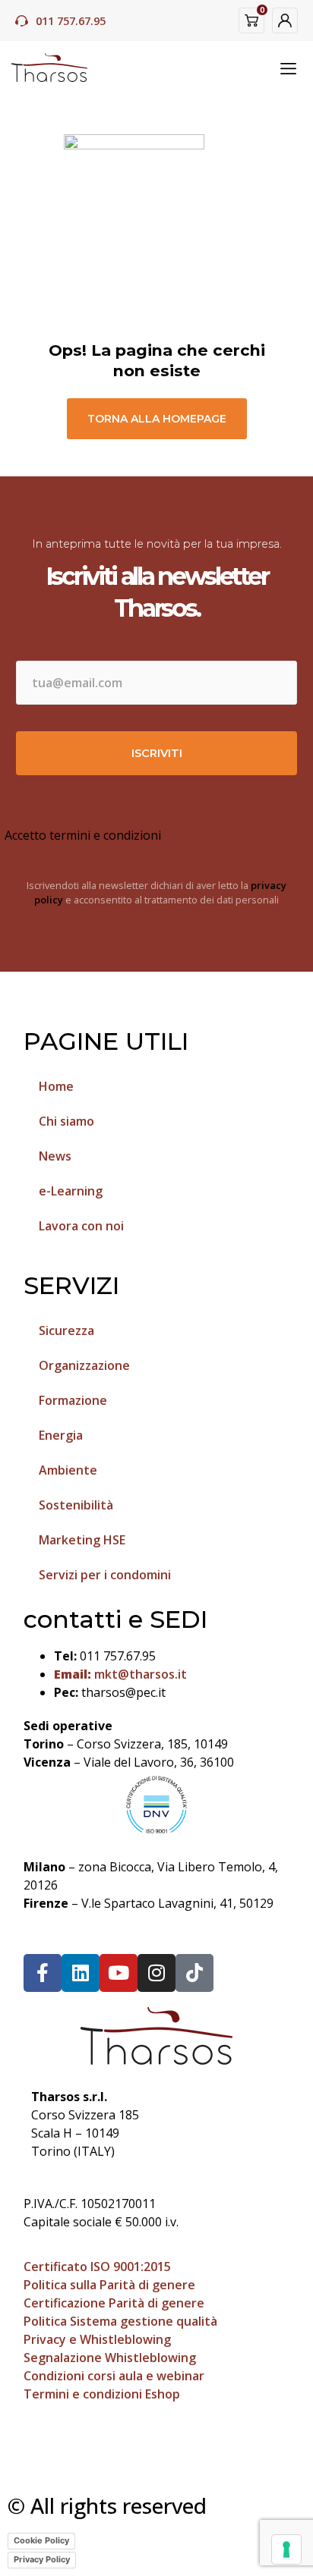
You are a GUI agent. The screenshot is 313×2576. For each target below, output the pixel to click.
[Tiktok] (194, 1973)
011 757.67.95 (71, 21)
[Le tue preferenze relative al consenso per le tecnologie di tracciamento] (286, 2549)
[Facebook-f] (43, 1973)
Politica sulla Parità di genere (109, 2285)
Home (56, 1086)
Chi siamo (66, 1121)
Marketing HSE (82, 1540)
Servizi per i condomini (105, 1575)
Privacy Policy (42, 2559)
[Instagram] (156, 1973)
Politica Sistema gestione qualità (120, 2321)
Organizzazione (84, 1365)
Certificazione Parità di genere (114, 2303)
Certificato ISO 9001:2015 (97, 2267)
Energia (61, 1435)
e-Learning (71, 1191)
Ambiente (68, 1470)
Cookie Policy (41, 2540)
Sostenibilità (76, 1505)
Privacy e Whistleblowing (97, 2339)
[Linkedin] (81, 1973)
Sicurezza (66, 1330)
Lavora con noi (81, 1226)
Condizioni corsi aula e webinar (114, 2376)
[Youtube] (119, 1973)
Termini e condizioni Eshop (102, 2394)
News (55, 1156)
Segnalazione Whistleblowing (110, 2358)
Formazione (73, 1400)
